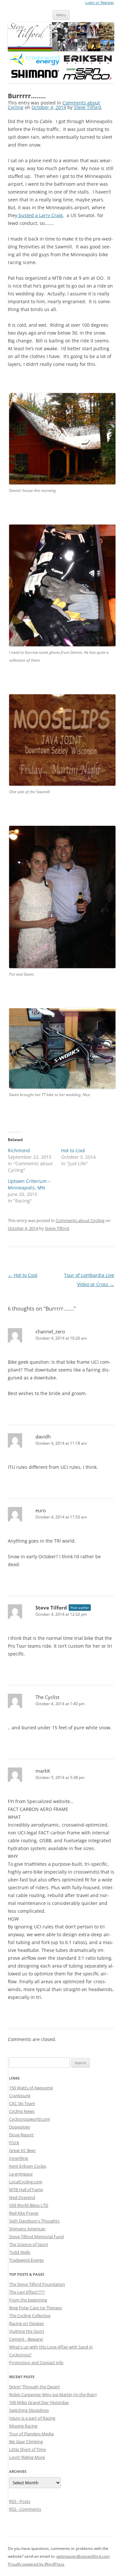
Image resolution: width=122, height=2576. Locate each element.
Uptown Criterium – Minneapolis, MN (29, 1184)
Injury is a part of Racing (32, 2418)
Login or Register (100, 3)
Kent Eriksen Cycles (28, 2166)
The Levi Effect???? (27, 2292)
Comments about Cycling (80, 1220)
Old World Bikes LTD (29, 2205)
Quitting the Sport (27, 2331)
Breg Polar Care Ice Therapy (36, 2308)
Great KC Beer (22, 2150)
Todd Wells (20, 2252)
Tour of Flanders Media (31, 2434)
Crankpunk (20, 2096)
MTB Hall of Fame (26, 2190)
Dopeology (20, 2127)
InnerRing (19, 2158)
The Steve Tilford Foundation (37, 2284)
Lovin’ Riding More (27, 2457)
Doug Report (21, 2135)
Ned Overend (22, 2197)
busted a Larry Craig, (41, 215)
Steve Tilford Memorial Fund (36, 2237)
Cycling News (22, 2111)
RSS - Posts (20, 2501)
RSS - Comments (25, 2509)
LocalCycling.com (26, 2182)
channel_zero (50, 1331)
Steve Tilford (88, 107)
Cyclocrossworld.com (30, 2119)
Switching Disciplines (29, 2410)
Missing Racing (23, 2426)
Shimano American (27, 2229)
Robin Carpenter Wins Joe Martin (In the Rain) (53, 2395)
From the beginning (28, 2300)
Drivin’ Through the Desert (34, 2387)
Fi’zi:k (14, 2143)
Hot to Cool (73, 1150)
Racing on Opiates (27, 2323)
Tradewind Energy (27, 2260)
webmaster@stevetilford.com (83, 2556)
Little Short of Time (27, 2449)
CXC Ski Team (22, 2103)
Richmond (19, 1150)
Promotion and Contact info (36, 2363)
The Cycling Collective (30, 2316)
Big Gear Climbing (26, 2442)
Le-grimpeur (21, 2174)
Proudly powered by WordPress (36, 2564)
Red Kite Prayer (24, 2213)
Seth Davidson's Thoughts (34, 2221)
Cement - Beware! (26, 2339)
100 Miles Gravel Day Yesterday (39, 2402)
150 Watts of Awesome (31, 2088)
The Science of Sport (29, 2244)
